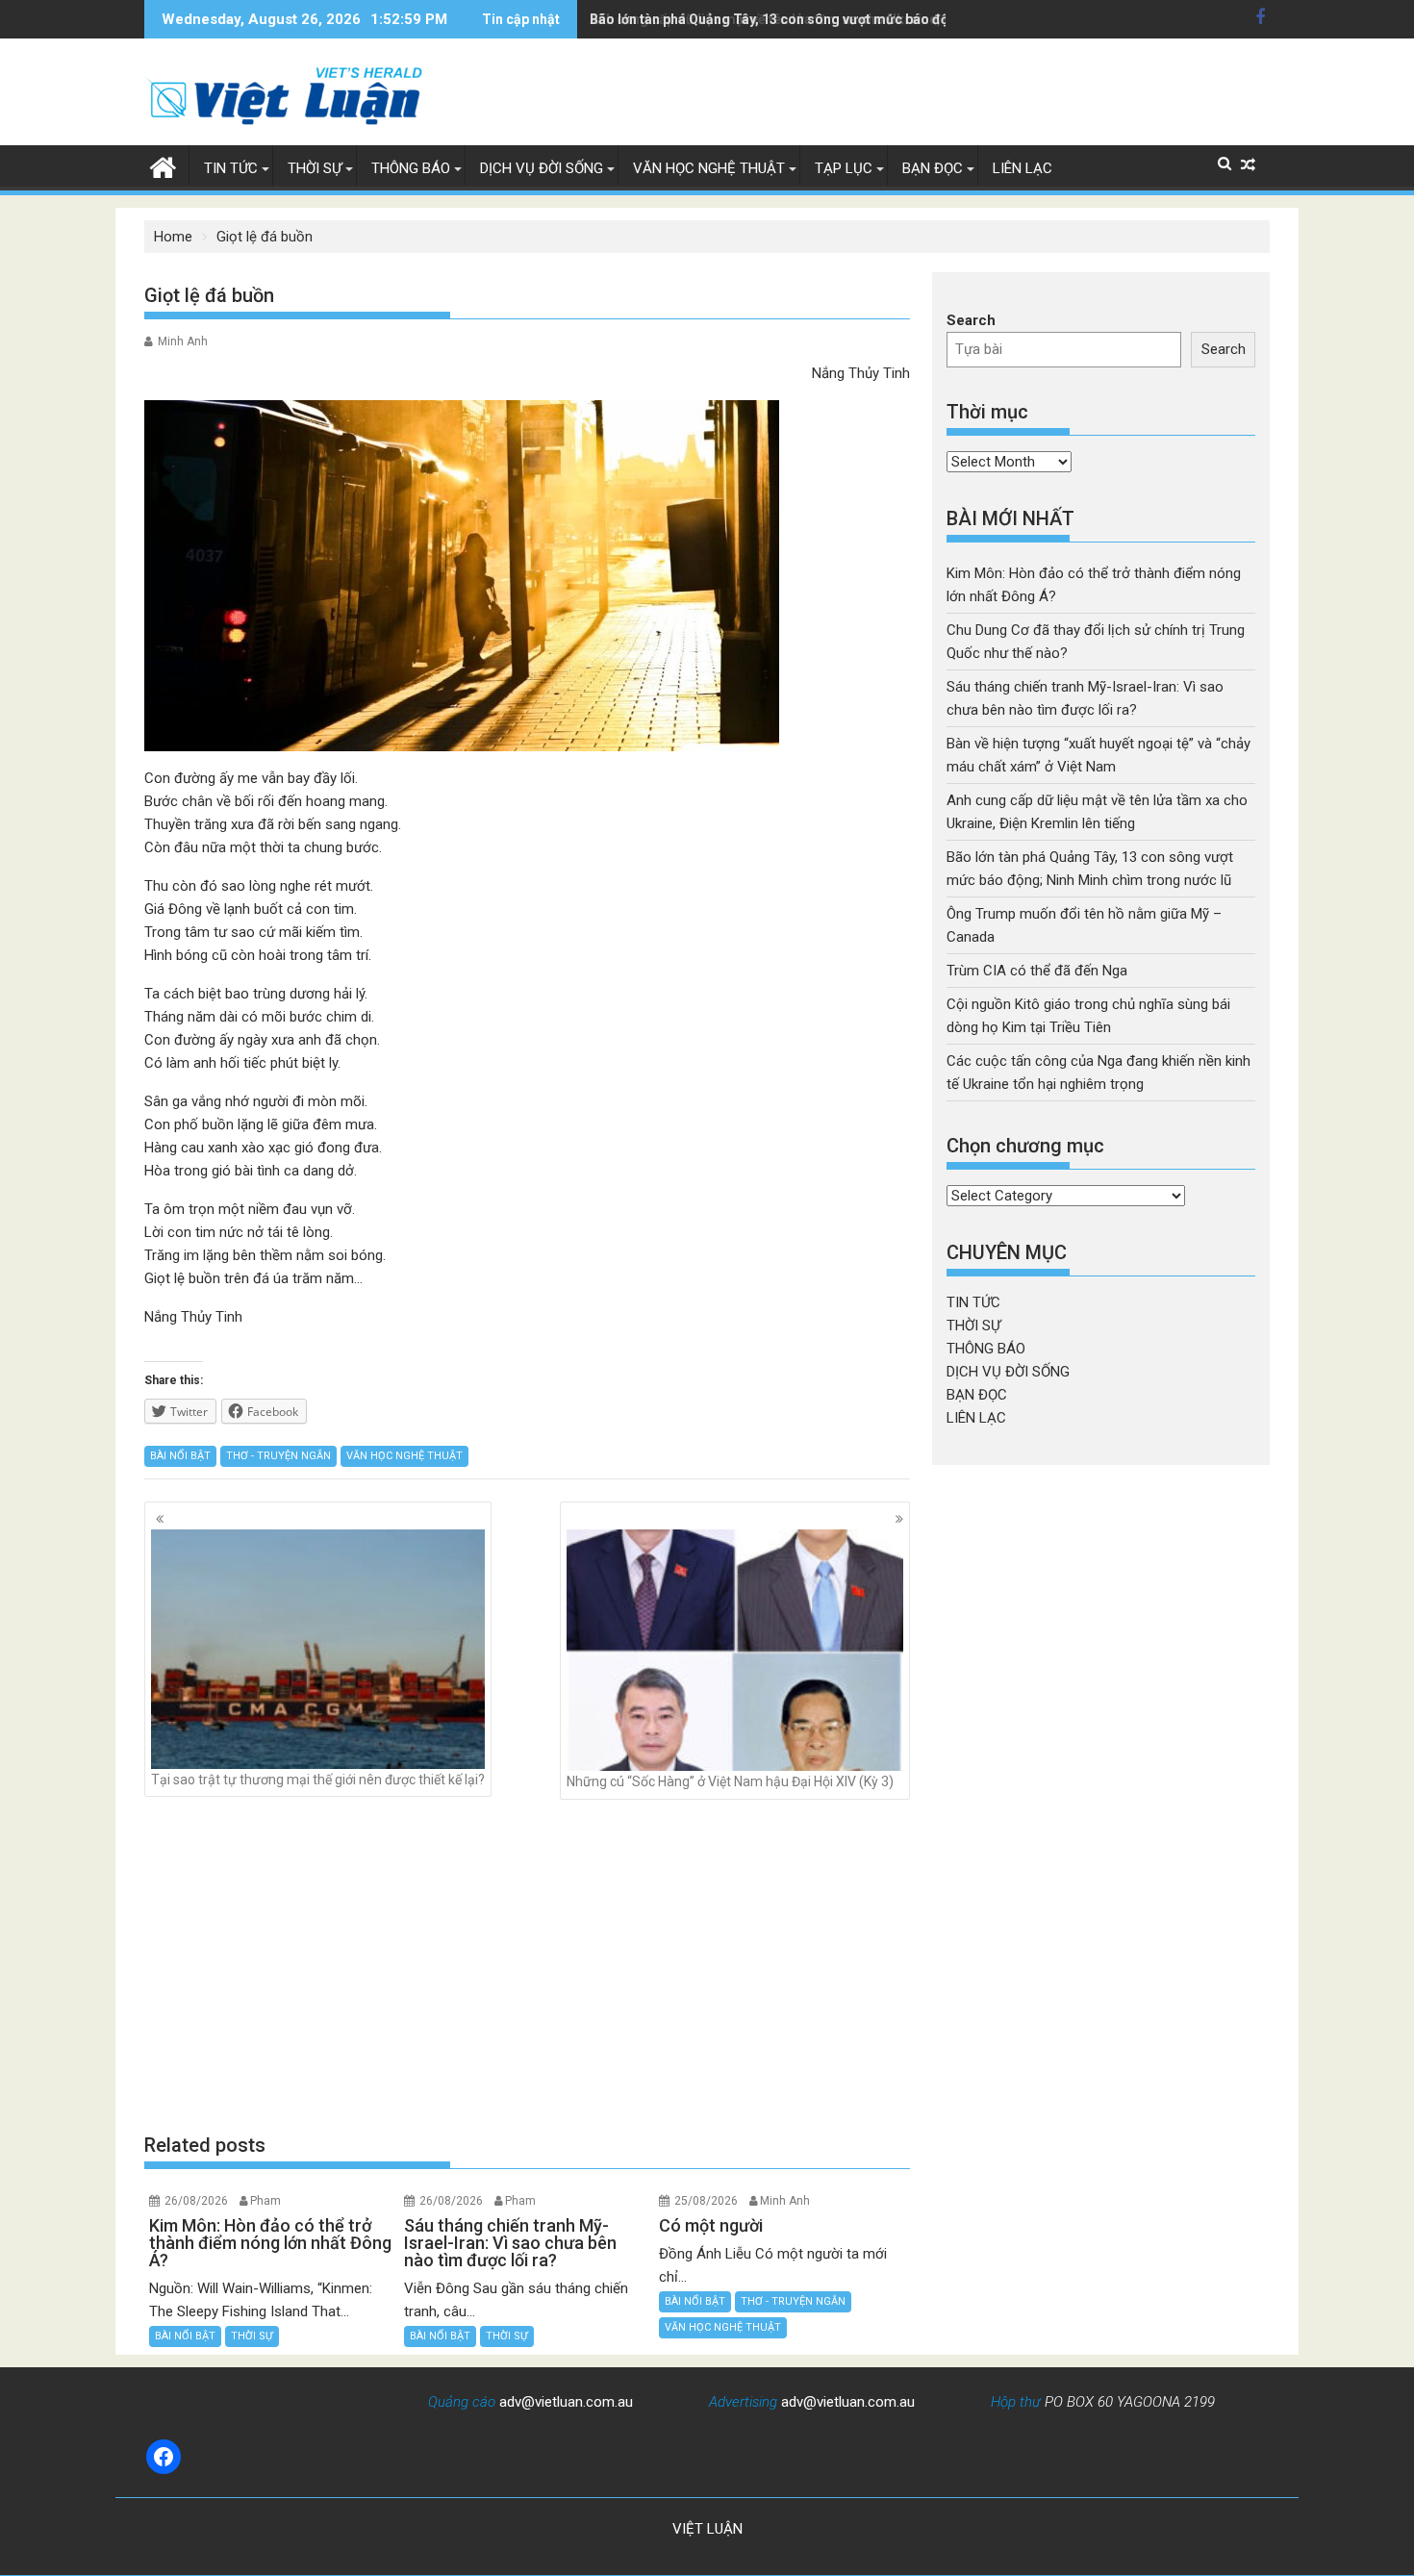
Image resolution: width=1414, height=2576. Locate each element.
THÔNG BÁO (411, 168)
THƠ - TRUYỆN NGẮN (278, 1456)
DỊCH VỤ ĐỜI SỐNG (542, 168)
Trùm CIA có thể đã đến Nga (1037, 971)
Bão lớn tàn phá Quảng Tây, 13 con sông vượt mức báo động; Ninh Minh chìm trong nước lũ (873, 19)
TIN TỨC (231, 168)
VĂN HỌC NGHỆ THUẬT (709, 168)
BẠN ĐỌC (933, 168)
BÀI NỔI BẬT (180, 1456)
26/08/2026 (196, 2201)
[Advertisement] (527, 1965)
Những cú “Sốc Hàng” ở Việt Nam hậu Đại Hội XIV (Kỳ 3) (730, 1781)
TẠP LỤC (844, 168)
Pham (265, 2201)
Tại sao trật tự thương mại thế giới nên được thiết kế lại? (318, 1780)
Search (971, 320)
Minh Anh (183, 341)
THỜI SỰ (315, 168)
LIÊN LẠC (1023, 168)
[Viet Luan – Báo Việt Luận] (163, 165)
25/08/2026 (706, 2201)
